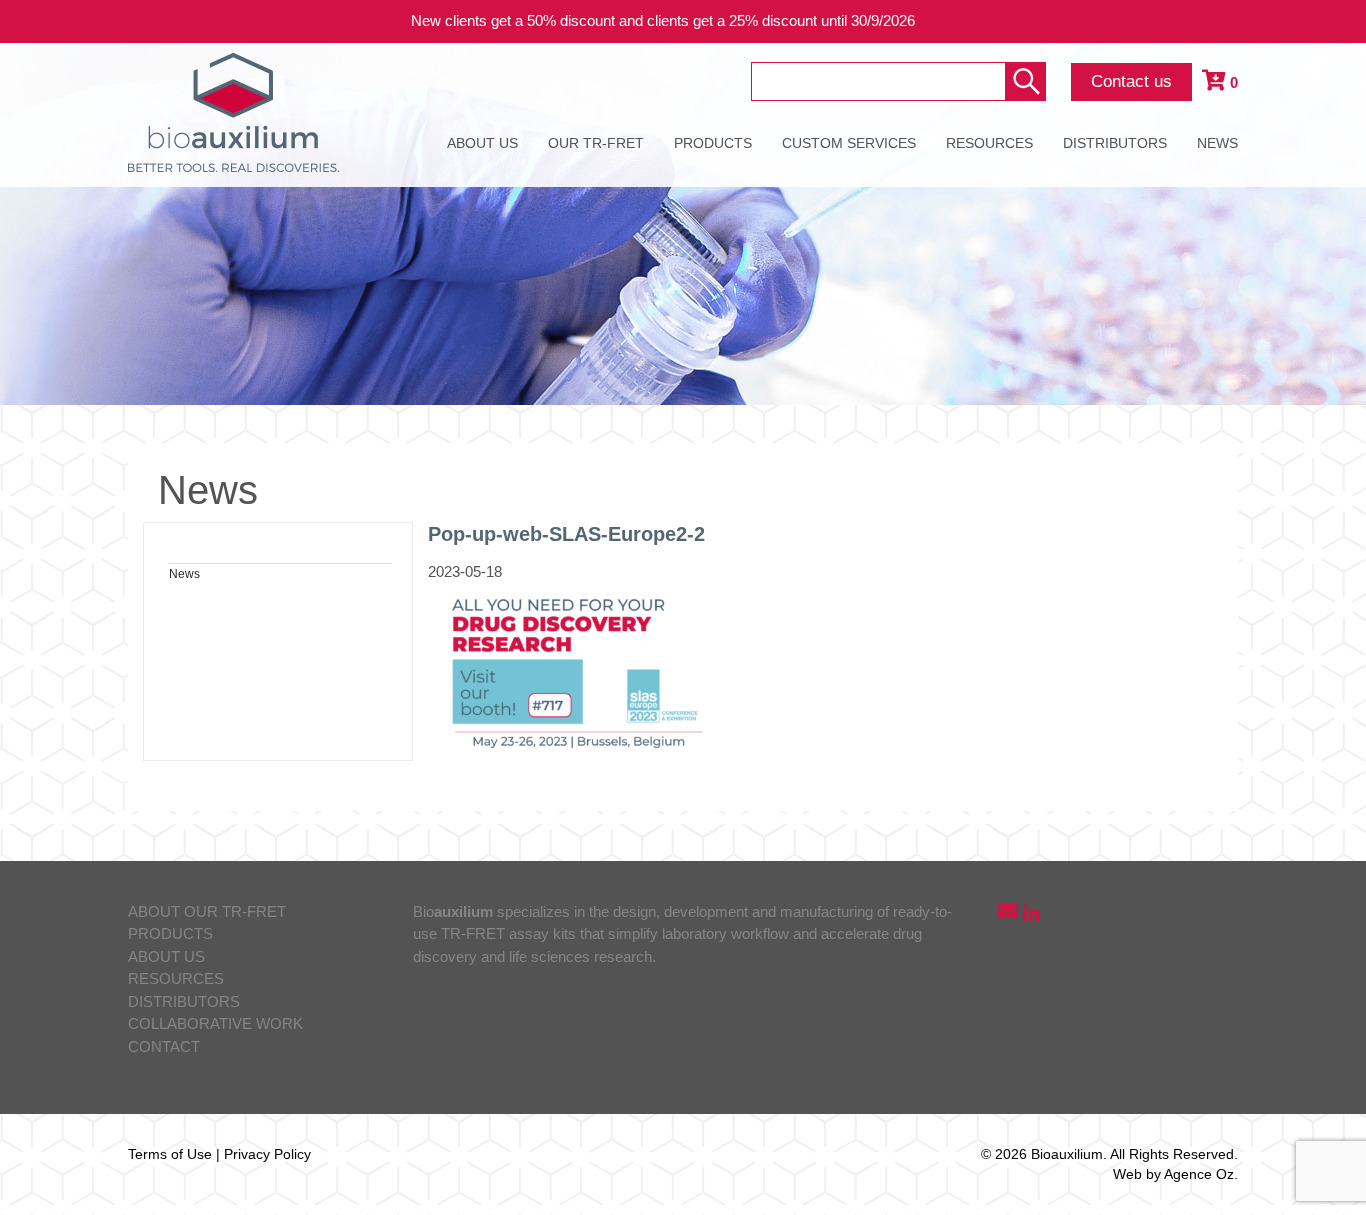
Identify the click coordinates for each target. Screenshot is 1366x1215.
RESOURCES (989, 143)
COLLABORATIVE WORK (215, 1023)
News (184, 574)
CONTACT (164, 1046)
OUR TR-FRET (596, 143)
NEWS (1217, 143)
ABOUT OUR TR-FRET (207, 911)
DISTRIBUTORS (1115, 143)
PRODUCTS (713, 143)
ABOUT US (482, 143)
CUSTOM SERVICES (849, 143)
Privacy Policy (267, 1154)
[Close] (1336, 21)
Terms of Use (170, 1154)
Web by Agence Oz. (1175, 1174)
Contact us (1131, 81)
